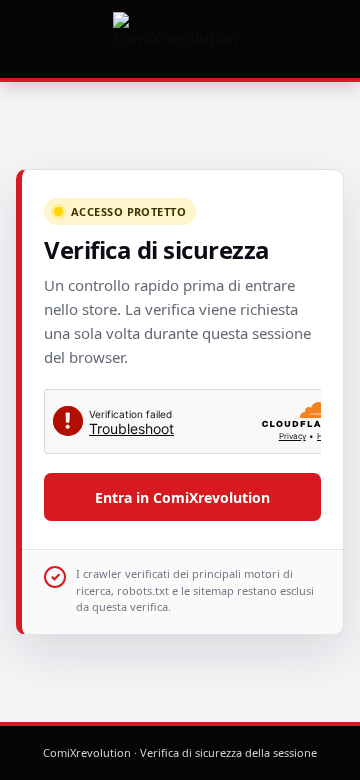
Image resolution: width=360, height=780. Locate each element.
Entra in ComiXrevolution (182, 497)
